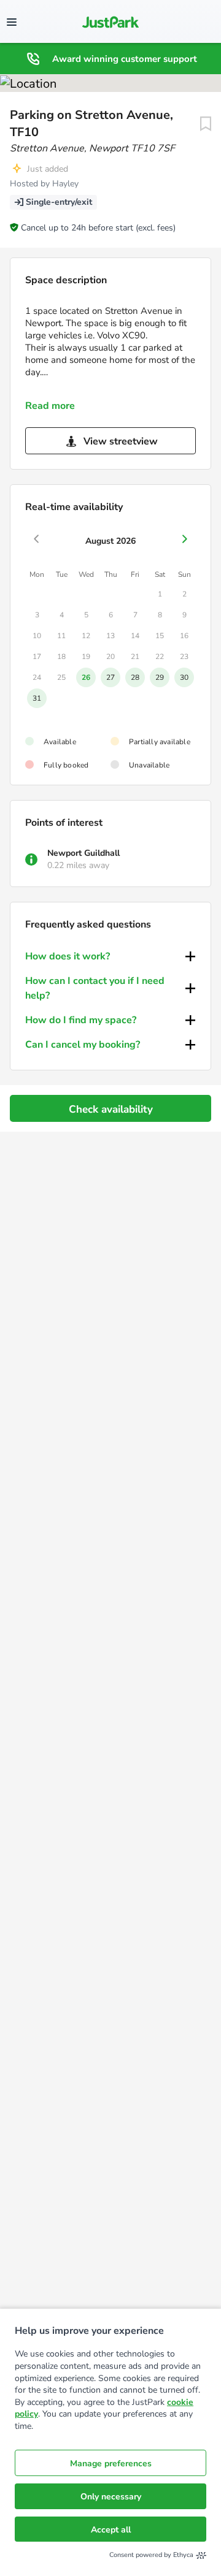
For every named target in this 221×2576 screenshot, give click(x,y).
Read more (50, 406)
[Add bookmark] (206, 124)
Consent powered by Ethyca (151, 2555)
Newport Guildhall (83, 853)
